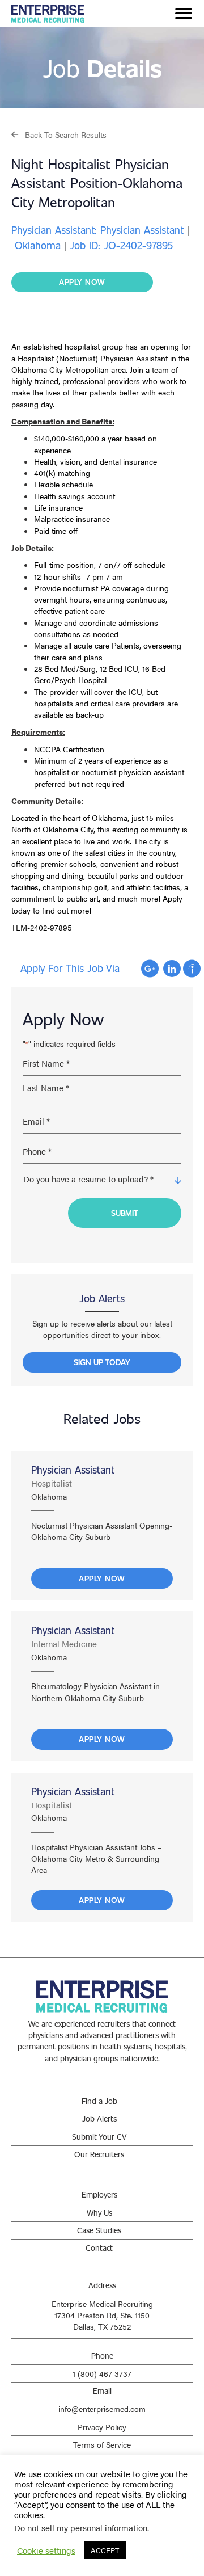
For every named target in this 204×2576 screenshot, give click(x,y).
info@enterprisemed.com (102, 2409)
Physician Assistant (73, 1470)
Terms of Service (102, 2444)
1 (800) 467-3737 (102, 2373)
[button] (59, 134)
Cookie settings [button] (46, 2550)
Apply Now (102, 1578)
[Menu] (184, 14)
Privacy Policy (102, 2427)
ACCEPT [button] (105, 2550)
